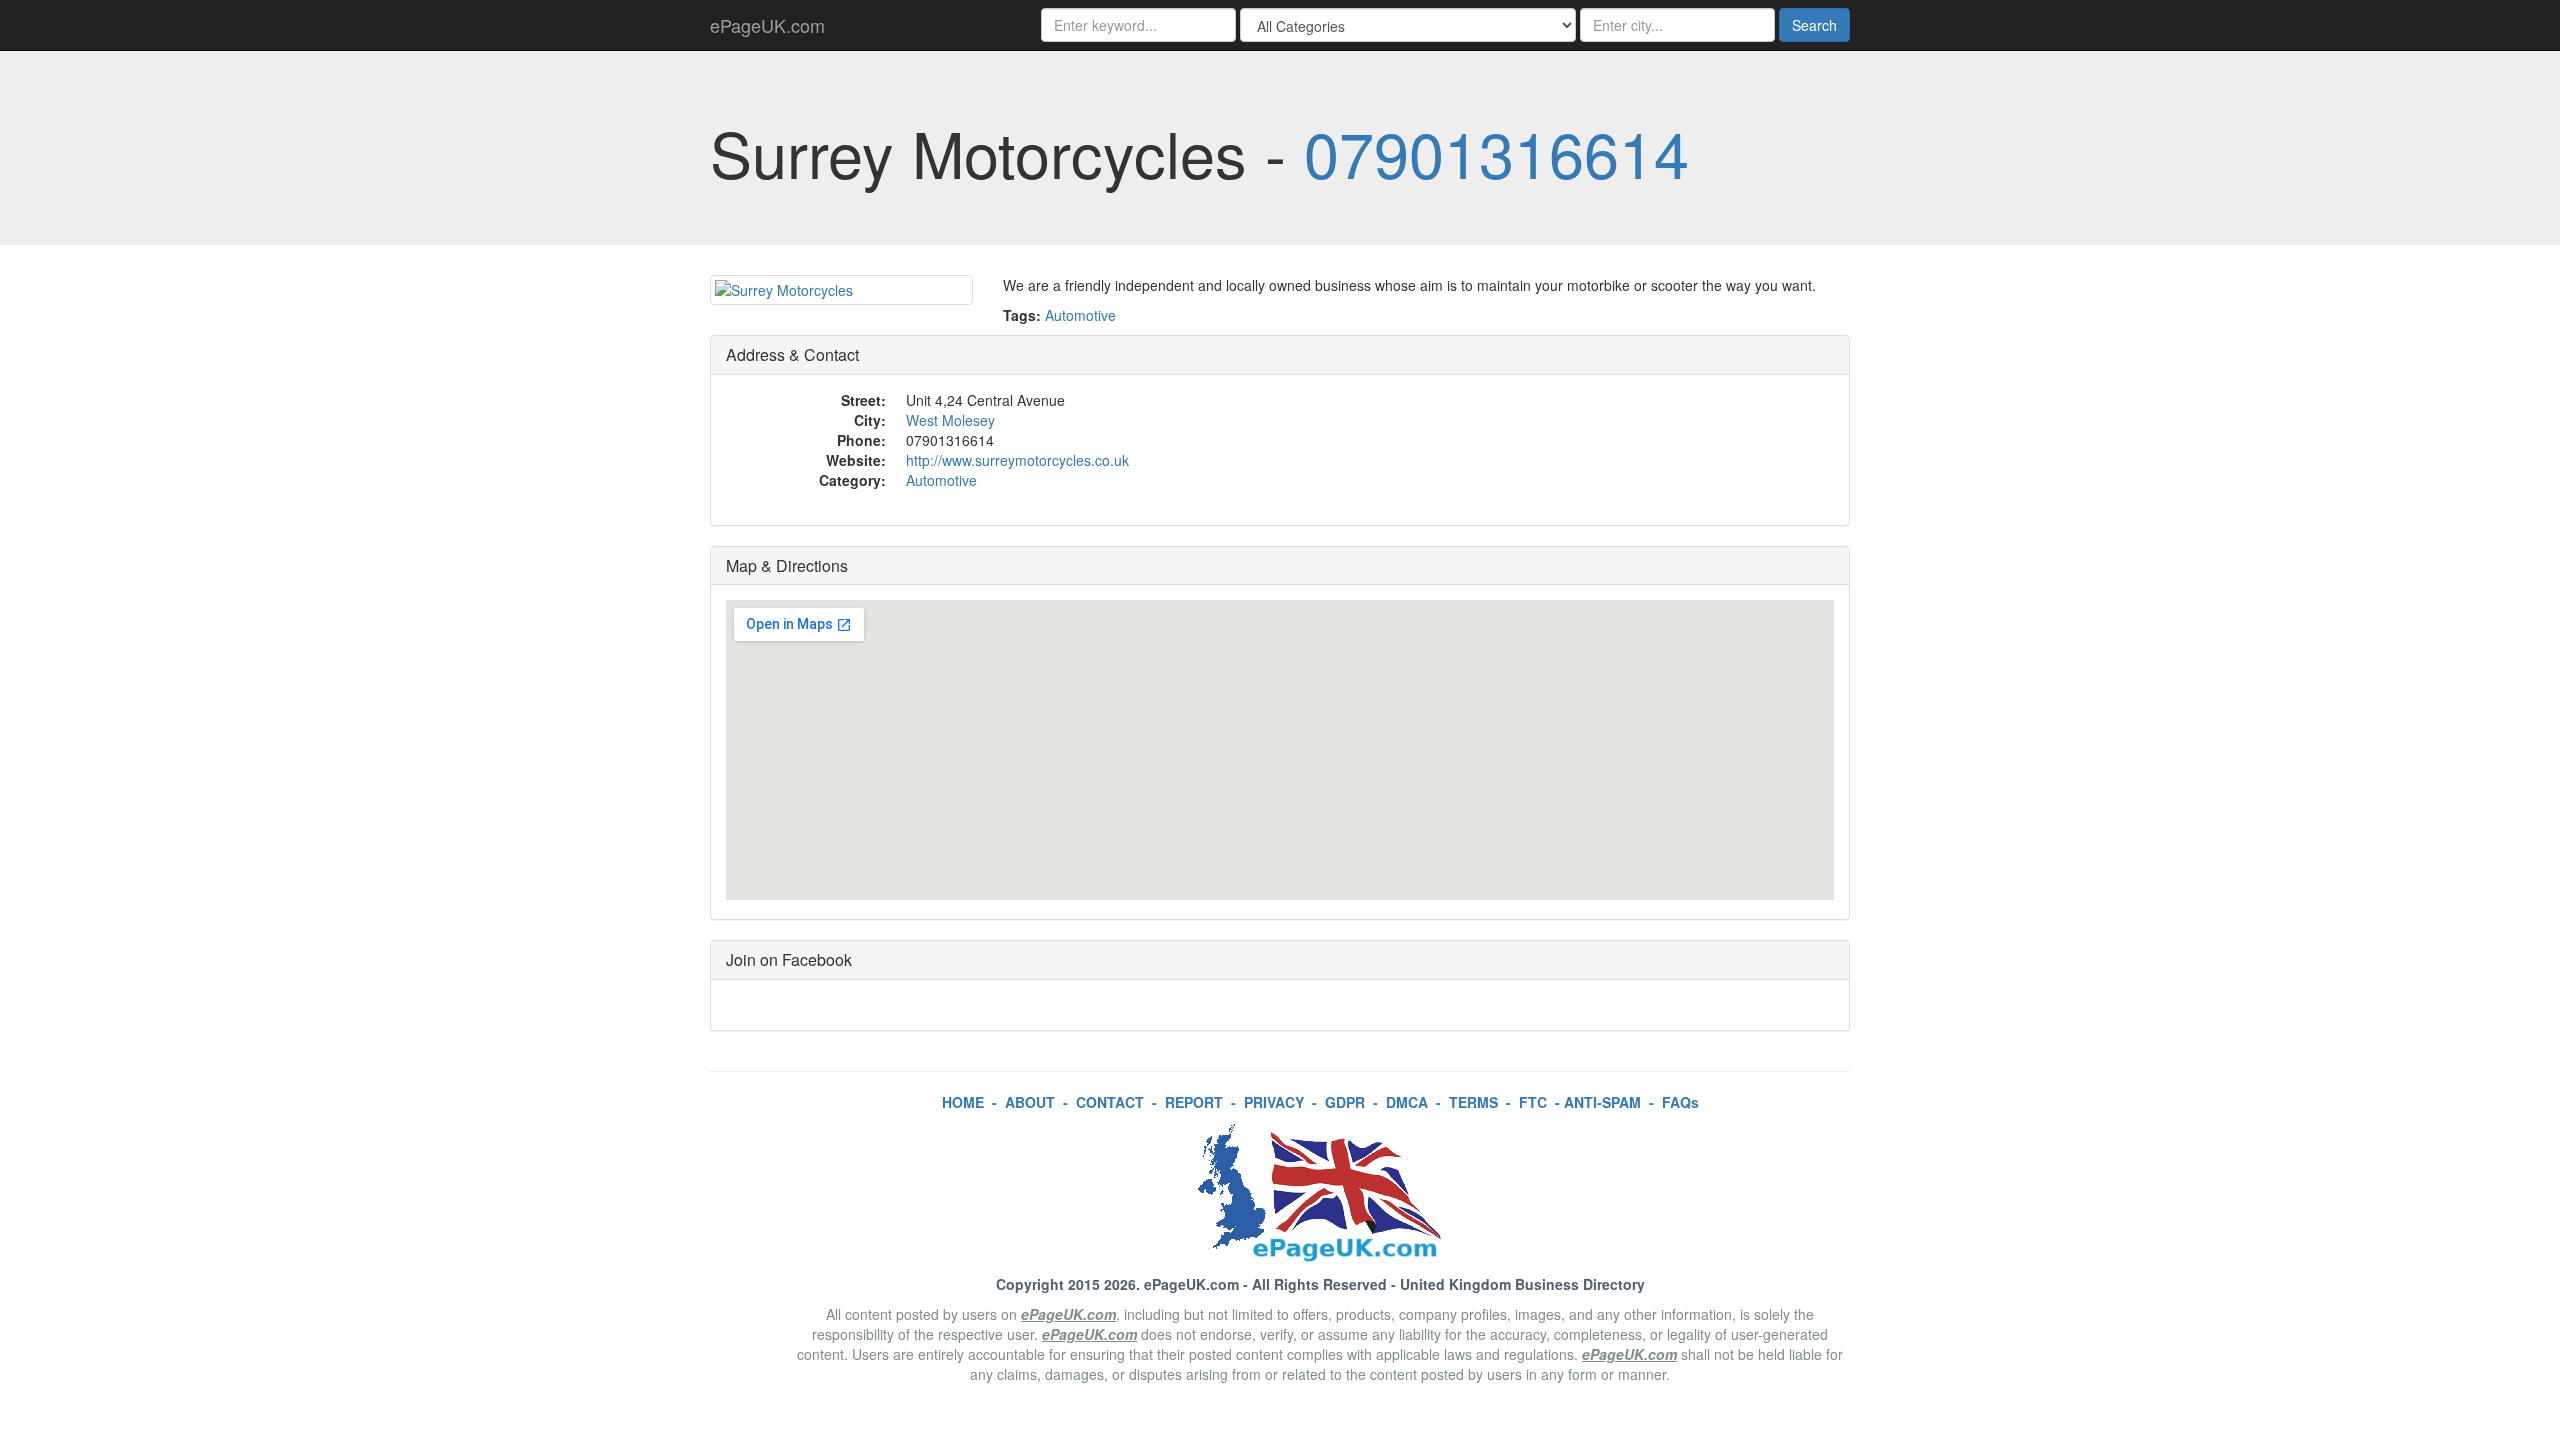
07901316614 (1496, 152)
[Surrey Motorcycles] (841, 290)
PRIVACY (1274, 1102)
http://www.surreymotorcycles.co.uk (1017, 460)
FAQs (1680, 1102)
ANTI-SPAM (1602, 1102)
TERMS (1473, 1102)
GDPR (1345, 1102)
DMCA (1407, 1102)
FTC (1533, 1102)
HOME (963, 1102)
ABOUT (1030, 1102)
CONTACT (1110, 1102)
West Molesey (950, 420)
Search (1814, 25)
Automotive (1080, 315)
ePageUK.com (767, 25)
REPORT (1194, 1102)
